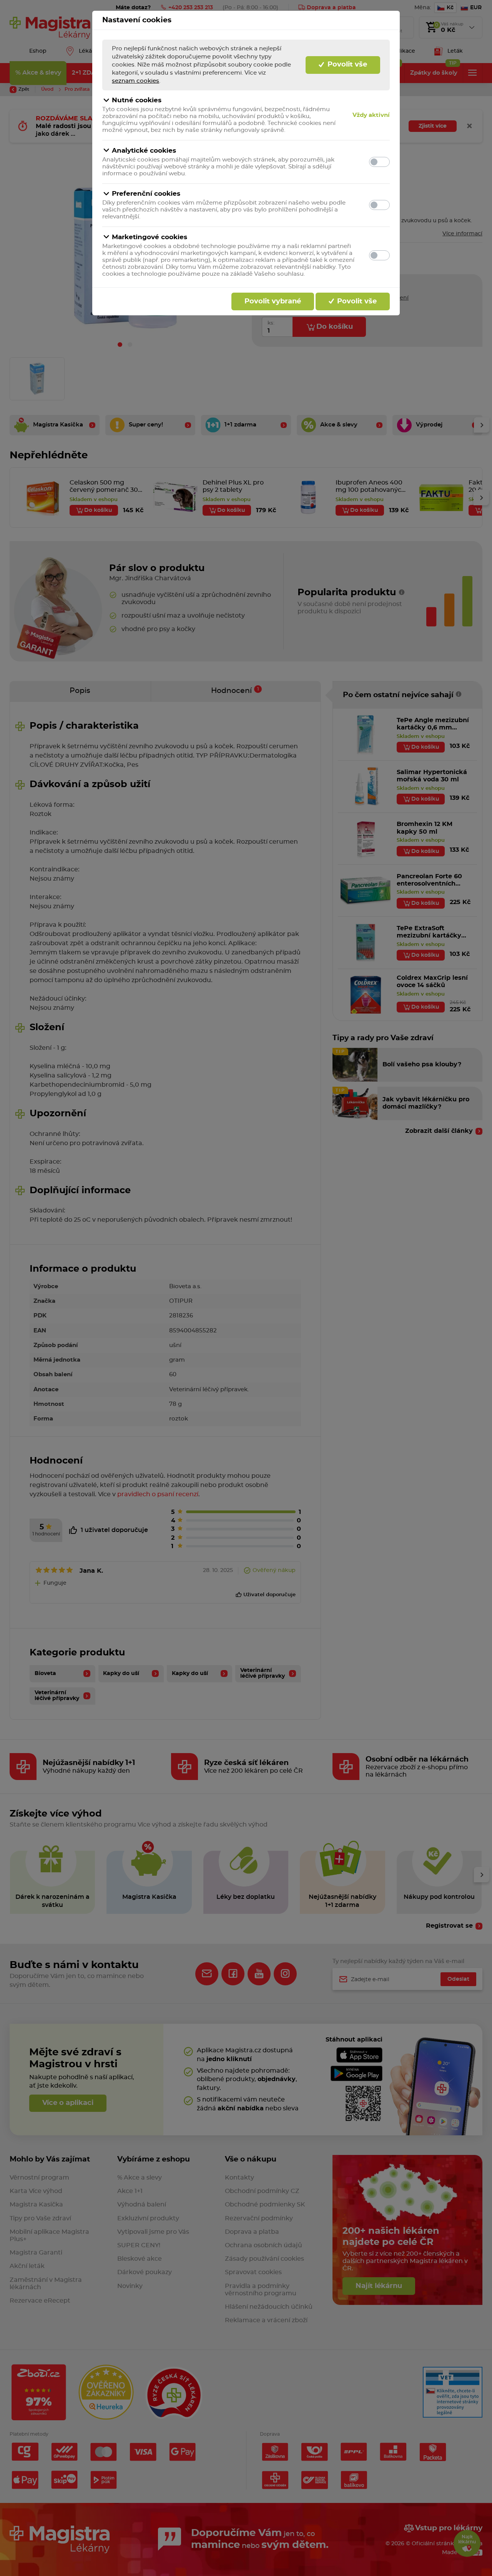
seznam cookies (135, 81)
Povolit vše (346, 65)
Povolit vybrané (273, 301)
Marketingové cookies (150, 237)
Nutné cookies (137, 100)
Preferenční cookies (146, 194)
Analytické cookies (144, 151)
